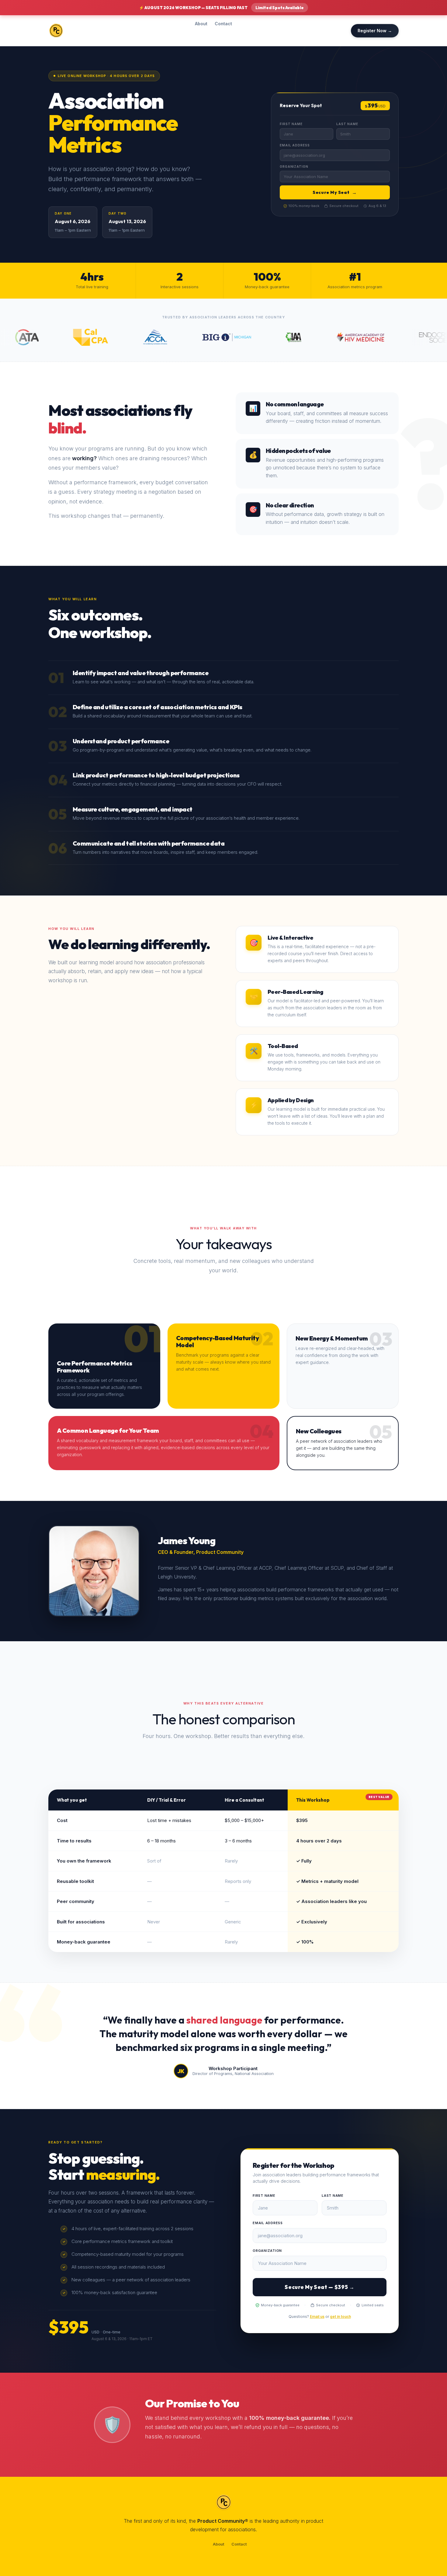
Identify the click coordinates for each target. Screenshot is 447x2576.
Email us (317, 2317)
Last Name (347, 124)
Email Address (295, 145)
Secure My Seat (335, 192)
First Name (291, 124)
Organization (294, 166)
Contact (223, 24)
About (201, 24)
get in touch (340, 2317)
